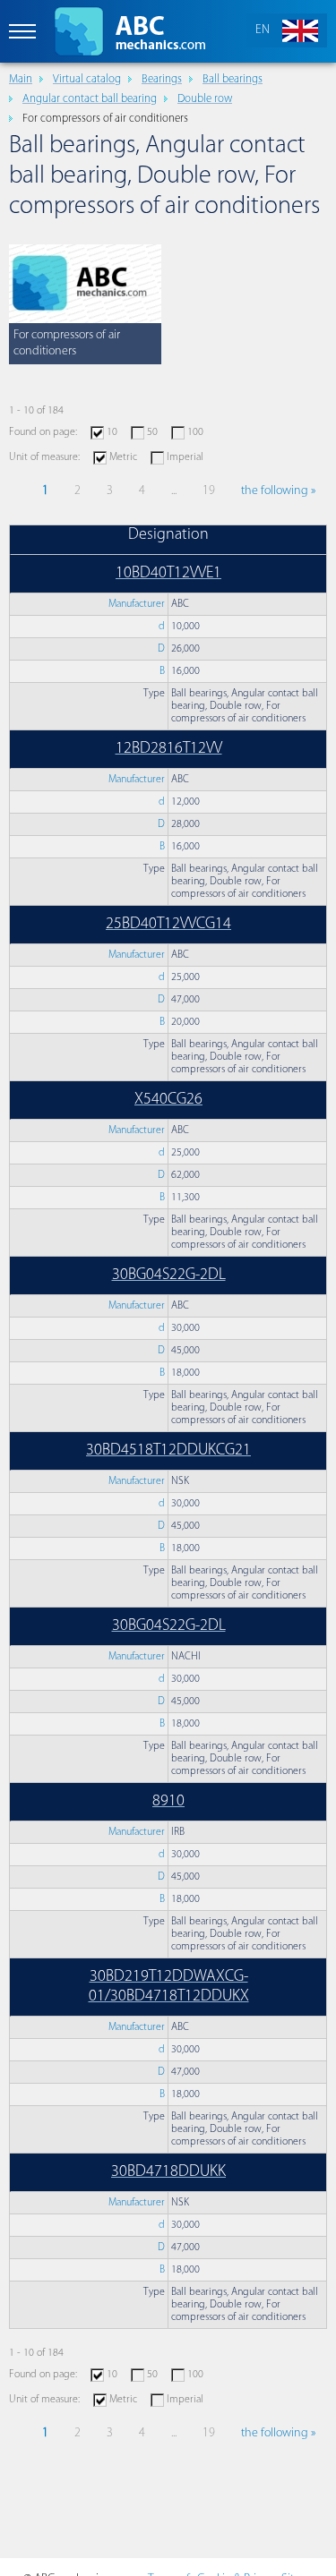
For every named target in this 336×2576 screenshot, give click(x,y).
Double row (205, 99)
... (174, 491)
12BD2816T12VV (169, 749)
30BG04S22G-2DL (169, 1275)
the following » (278, 491)
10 (112, 432)
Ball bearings (233, 79)
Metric (123, 457)
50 (152, 432)
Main (21, 79)
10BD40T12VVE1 (168, 574)
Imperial (185, 457)
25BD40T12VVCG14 (168, 925)
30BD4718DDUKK (168, 2172)
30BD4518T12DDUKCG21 (168, 1451)
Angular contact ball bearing (90, 99)
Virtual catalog (87, 79)
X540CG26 (168, 1100)
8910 (168, 1802)
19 (209, 491)
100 (195, 432)
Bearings (162, 79)
